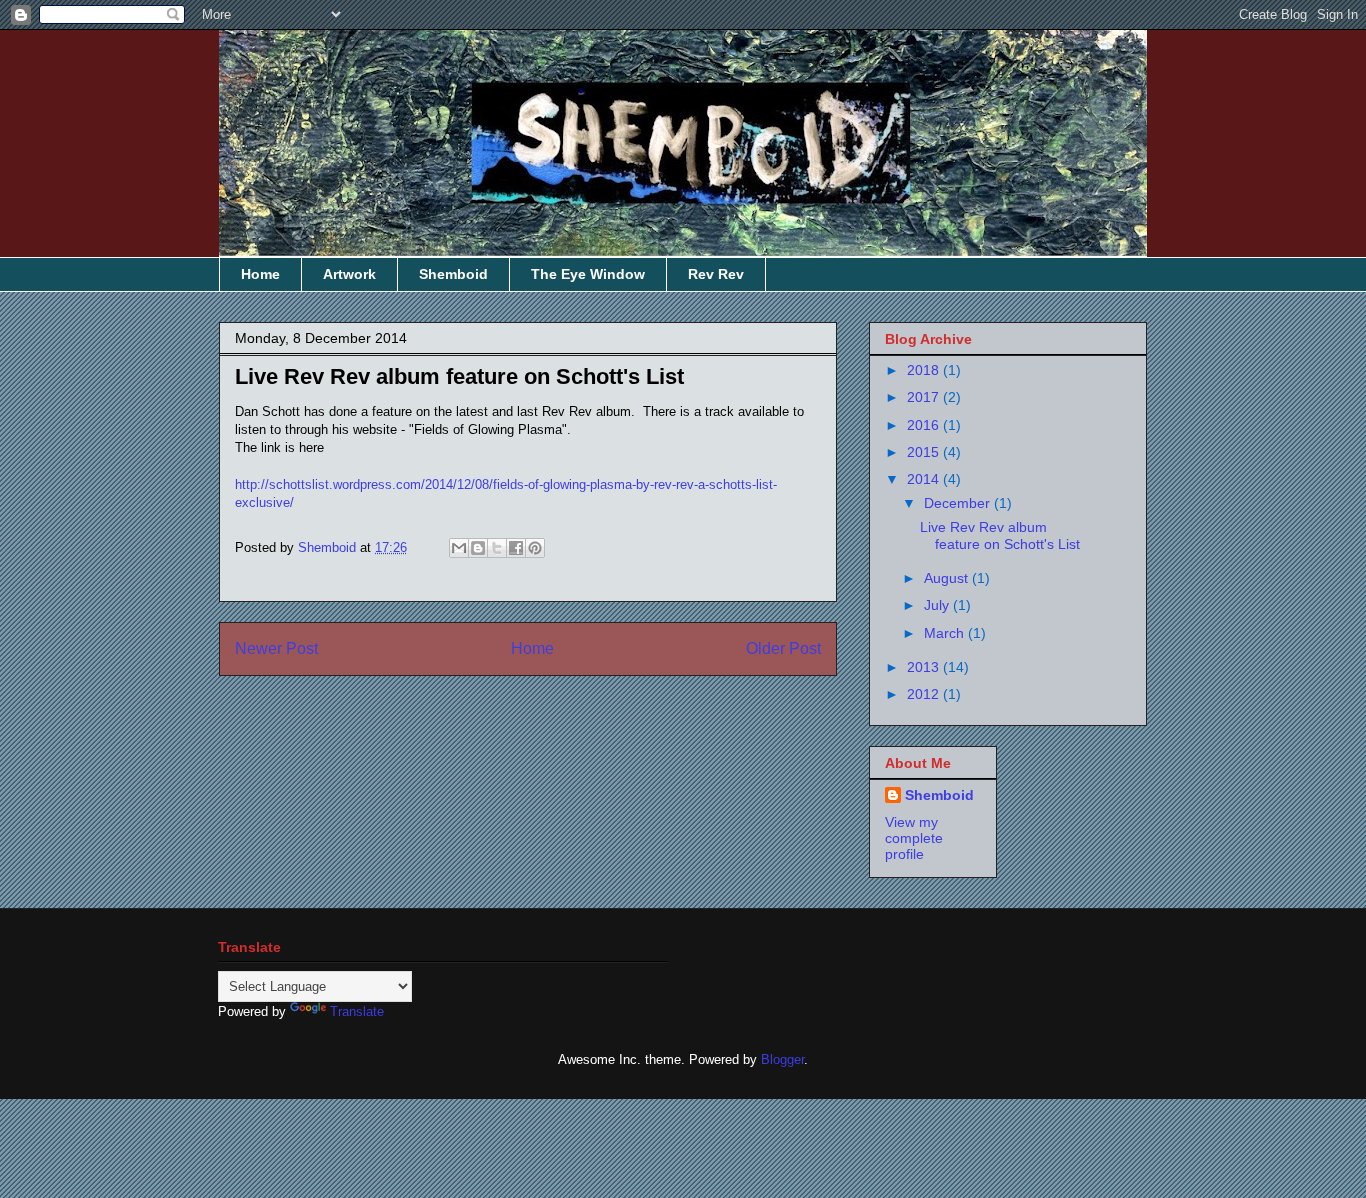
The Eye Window (588, 274)
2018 (925, 370)
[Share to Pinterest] (535, 548)
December (959, 503)
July (938, 605)
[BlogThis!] (478, 548)
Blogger (782, 1059)
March (946, 633)
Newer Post (276, 648)
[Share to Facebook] (516, 548)
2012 (925, 694)
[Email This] (459, 548)
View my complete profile (914, 838)
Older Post (783, 648)
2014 (925, 479)
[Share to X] (497, 548)
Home (260, 274)
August (948, 578)
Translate (357, 1011)
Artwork (349, 274)
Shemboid (453, 274)
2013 (925, 667)
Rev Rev (716, 274)
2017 (925, 397)
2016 (925, 425)
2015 (925, 452)
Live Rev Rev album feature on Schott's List (1000, 535)
